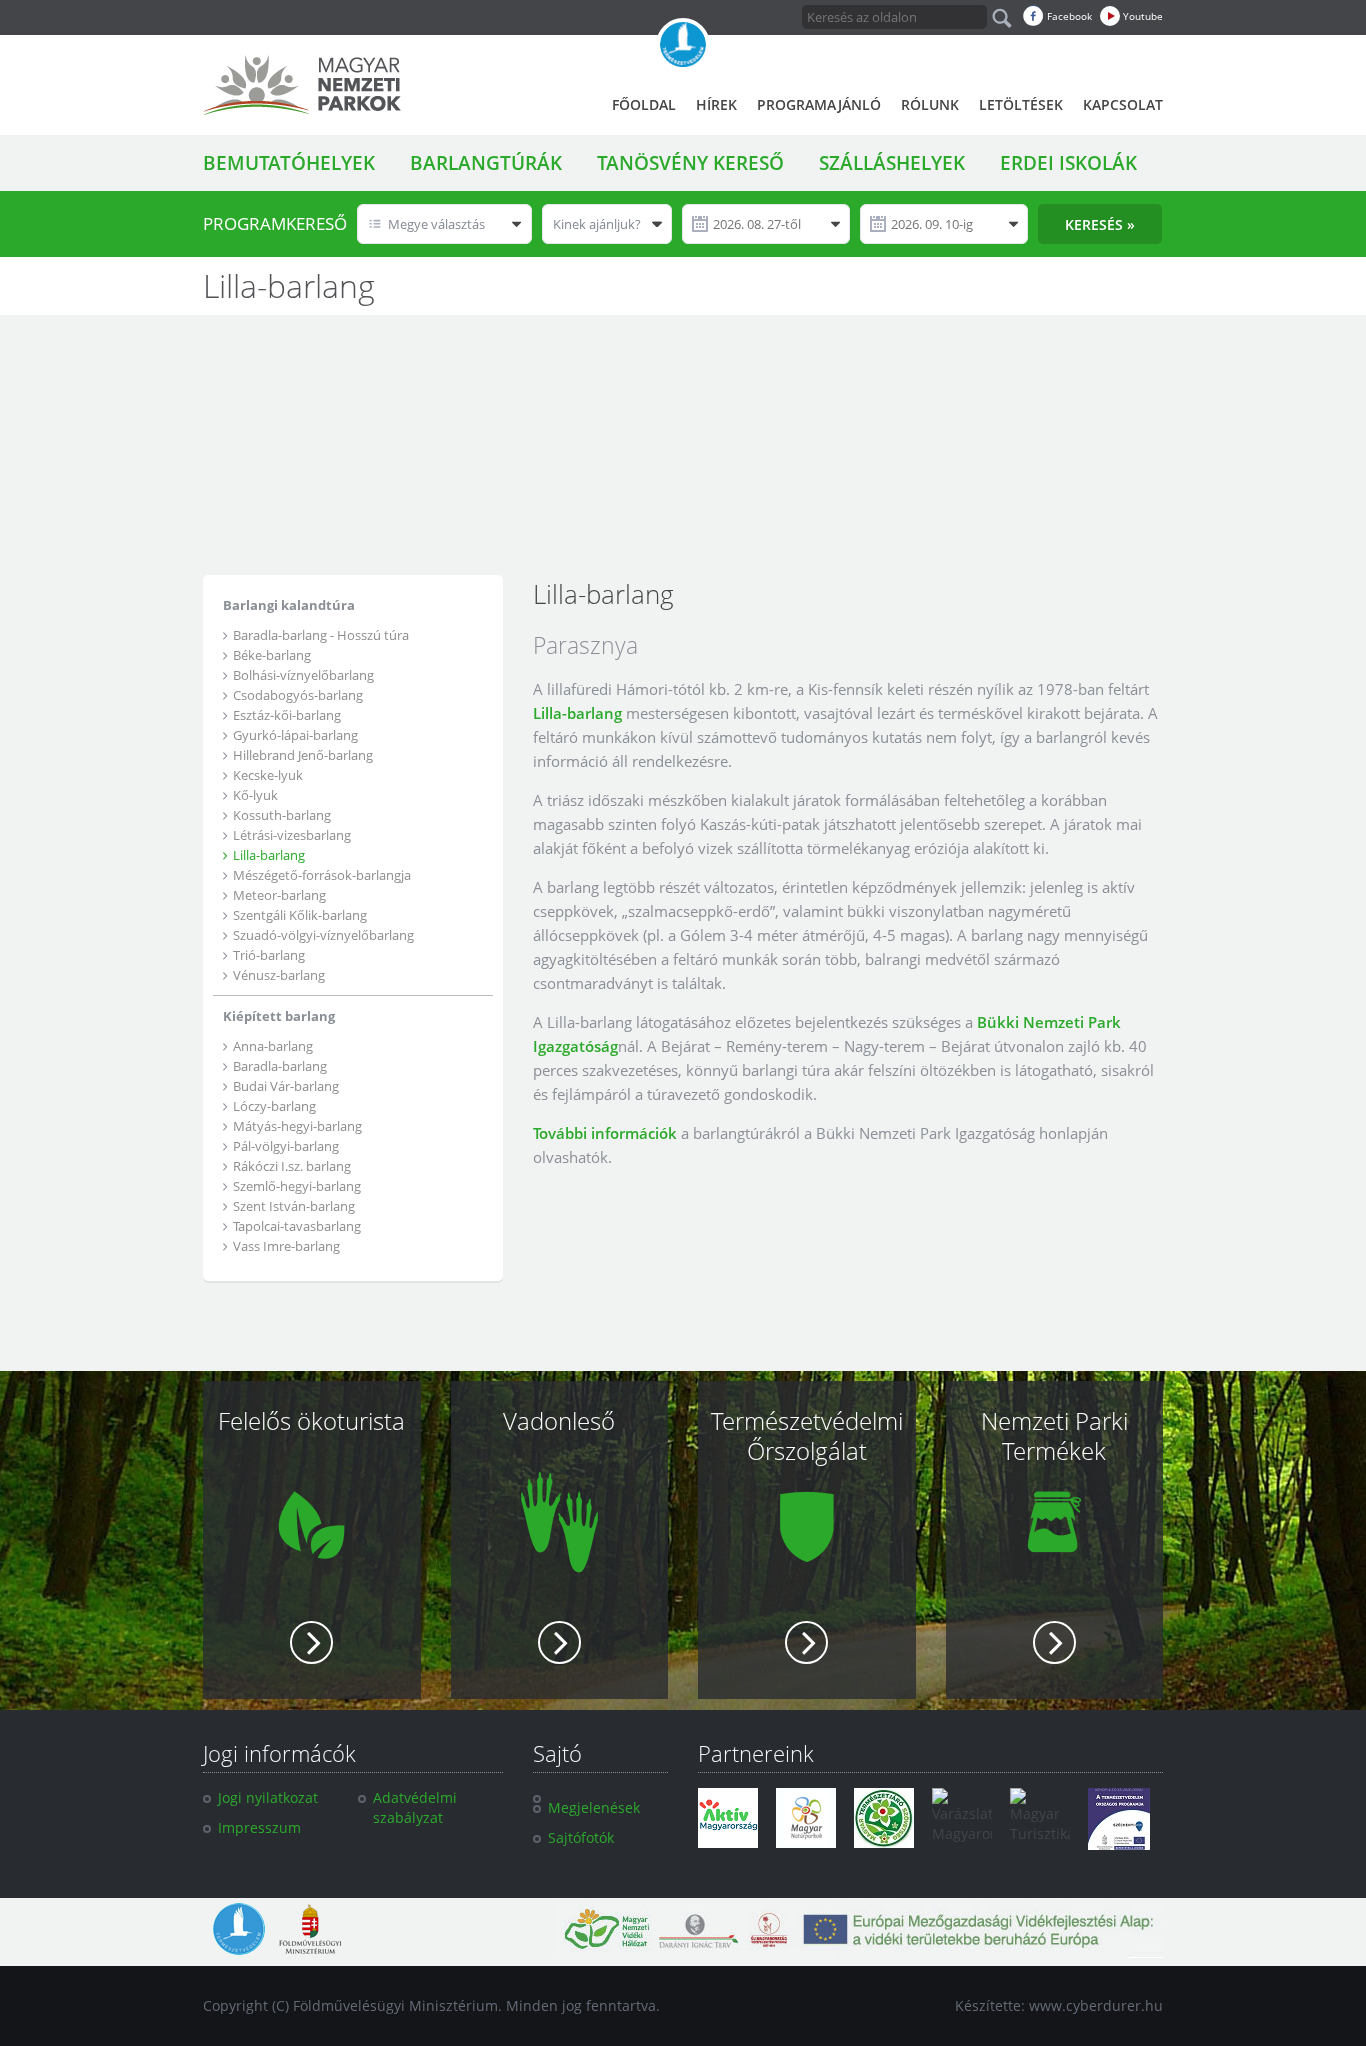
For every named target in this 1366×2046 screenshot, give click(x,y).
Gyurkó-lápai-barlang (295, 735)
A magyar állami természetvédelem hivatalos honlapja (683, 45)
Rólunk (930, 104)
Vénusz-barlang (279, 975)
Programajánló (819, 104)
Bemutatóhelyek (289, 163)
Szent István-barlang (294, 1206)
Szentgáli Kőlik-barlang (300, 915)
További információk (605, 1133)
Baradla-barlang (280, 1066)
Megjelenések (594, 1807)
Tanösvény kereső (690, 163)
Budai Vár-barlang (286, 1086)
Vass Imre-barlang (286, 1246)
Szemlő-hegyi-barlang (297, 1186)
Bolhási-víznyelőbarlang (303, 675)
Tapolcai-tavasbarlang (297, 1226)
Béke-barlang (272, 655)
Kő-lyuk (255, 795)
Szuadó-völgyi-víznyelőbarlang (323, 935)
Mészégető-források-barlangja (322, 875)
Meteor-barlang (279, 895)
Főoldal (644, 104)
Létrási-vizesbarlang (292, 835)
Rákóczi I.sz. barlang (292, 1166)
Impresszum (259, 1827)
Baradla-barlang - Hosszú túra (321, 635)
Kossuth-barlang (282, 815)
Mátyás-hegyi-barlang (297, 1126)
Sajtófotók (581, 1837)
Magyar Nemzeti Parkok (302, 85)
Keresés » (1100, 224)
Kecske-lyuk (268, 775)
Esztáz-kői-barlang (287, 715)
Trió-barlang (269, 955)
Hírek (716, 104)
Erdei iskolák (1068, 163)
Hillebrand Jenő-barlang (303, 755)
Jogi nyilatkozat (268, 1797)
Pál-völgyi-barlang (286, 1146)
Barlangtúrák (486, 163)
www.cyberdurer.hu (1096, 2005)
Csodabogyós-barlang (298, 695)
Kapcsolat (1123, 104)
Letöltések (1021, 104)
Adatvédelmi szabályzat (415, 1807)
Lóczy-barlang (274, 1106)
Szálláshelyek (892, 163)
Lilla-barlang (269, 855)
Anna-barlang (273, 1046)
